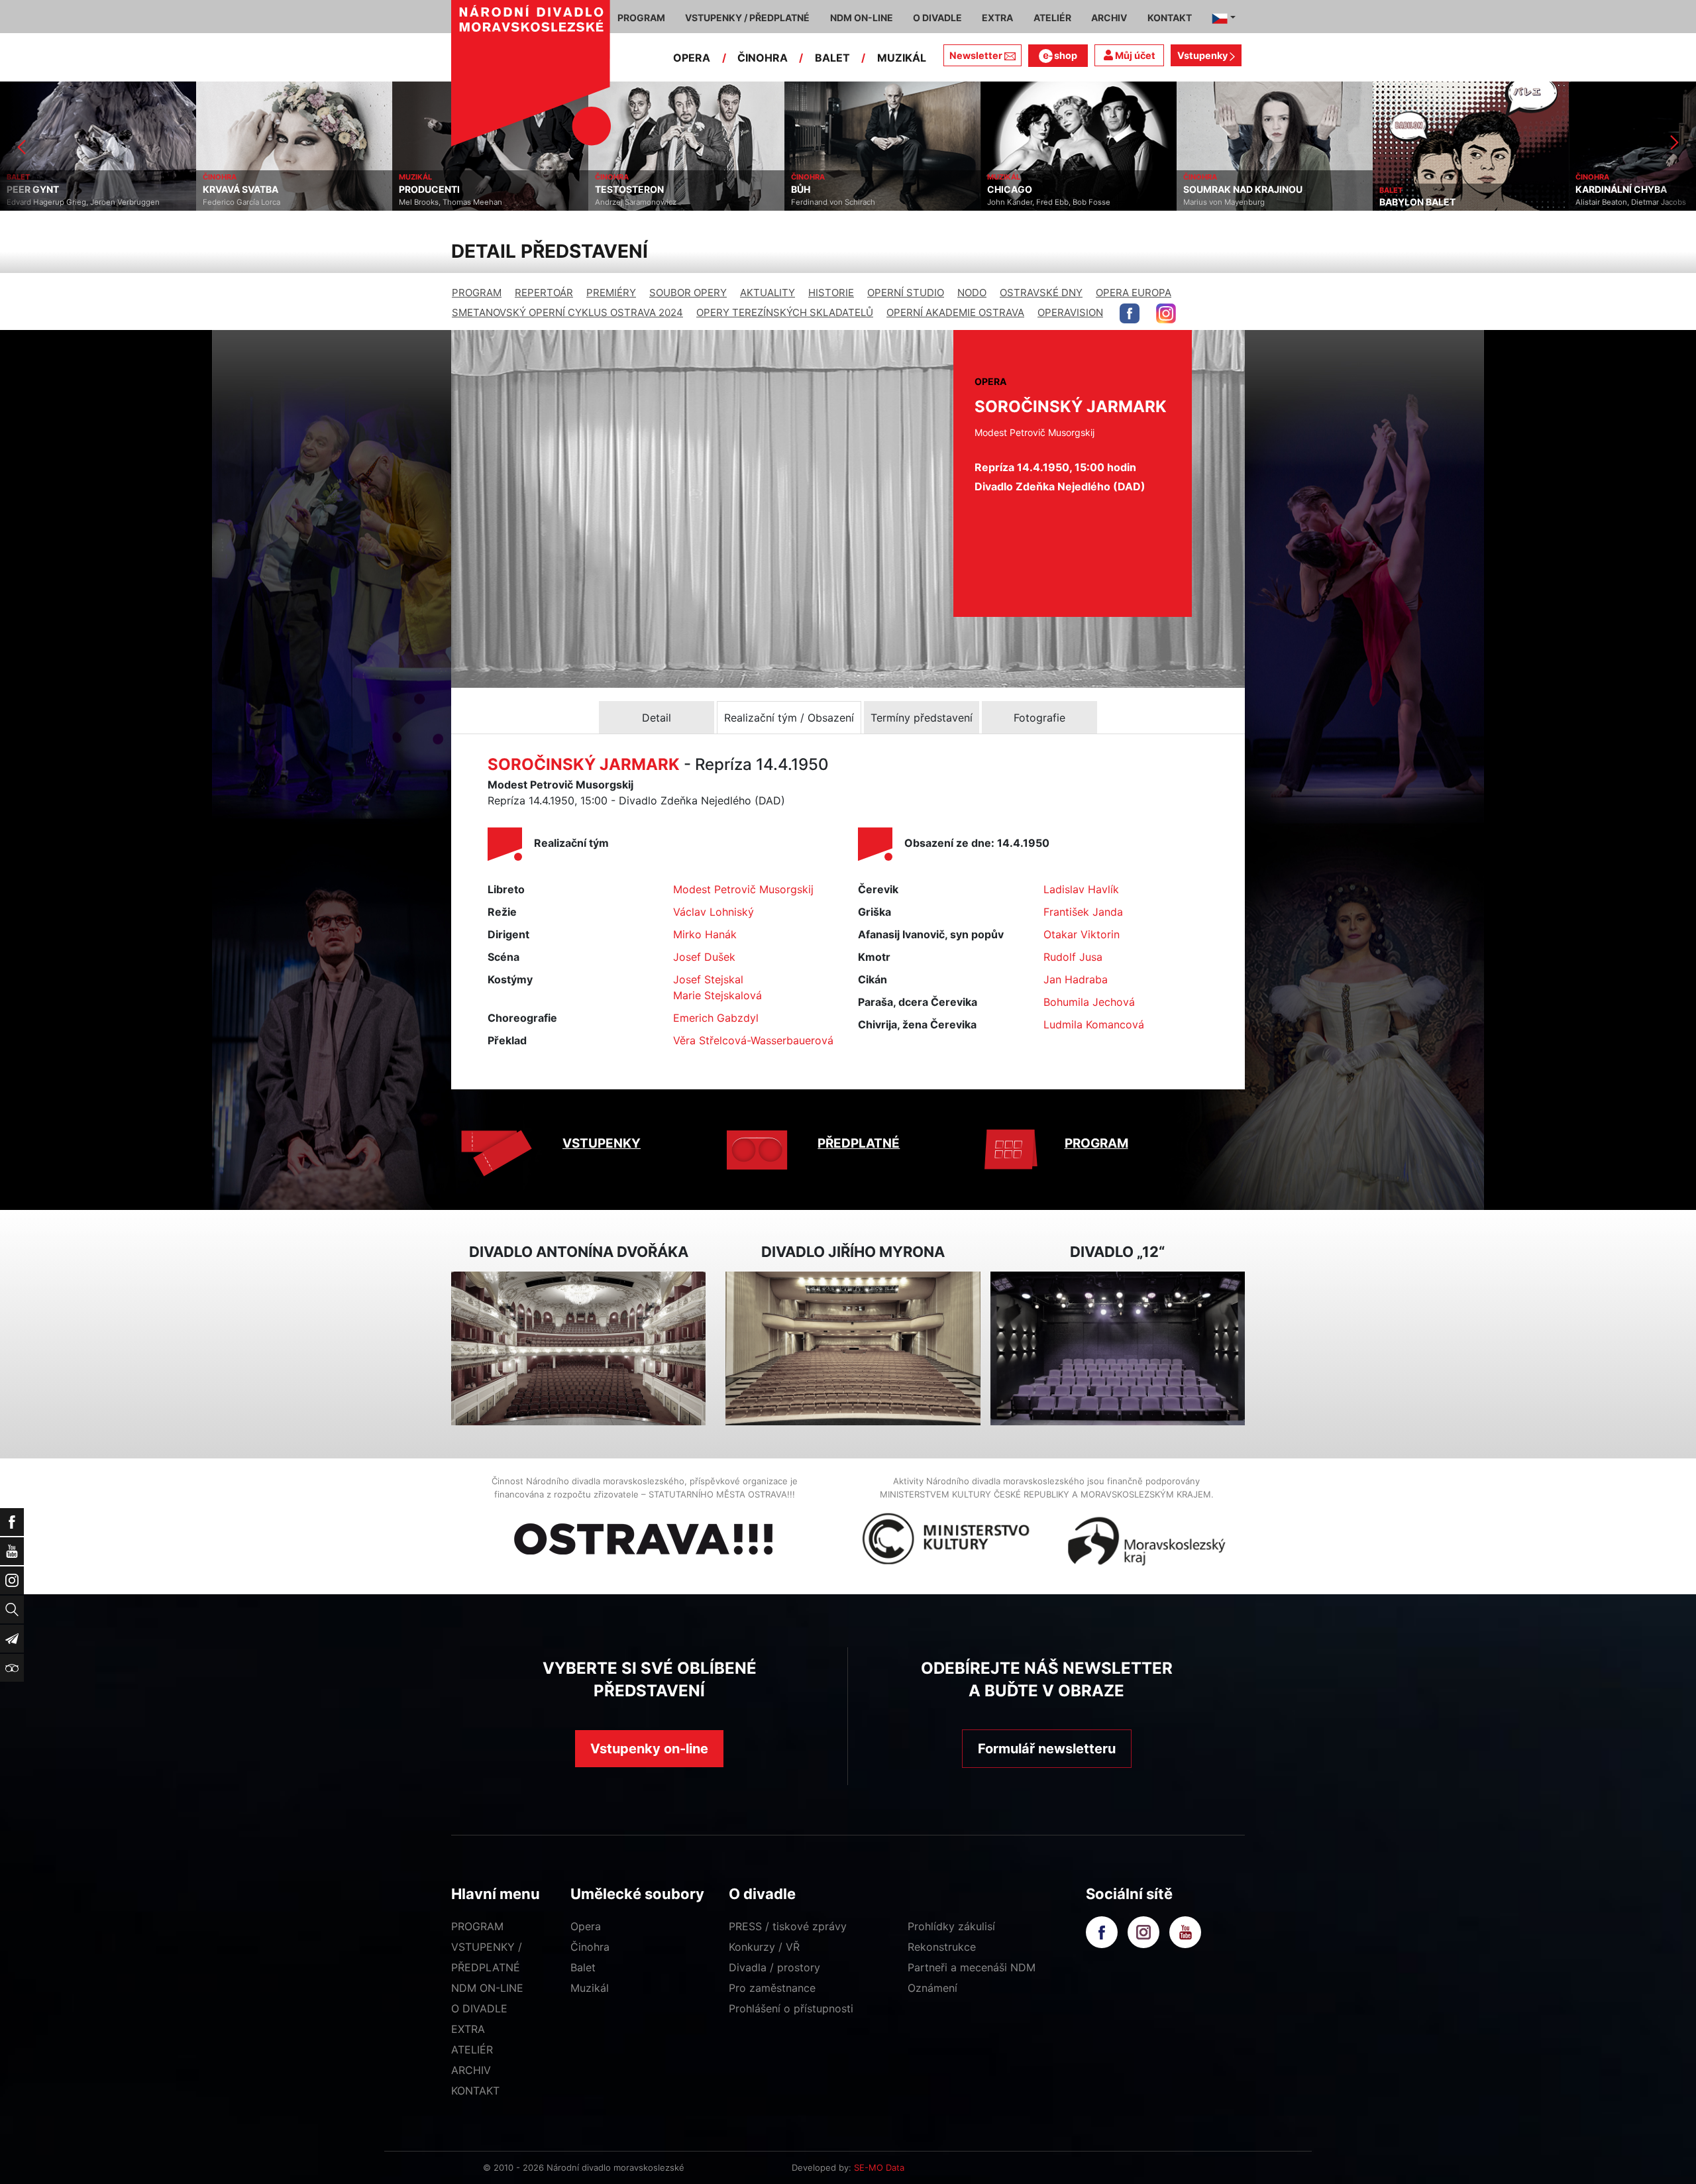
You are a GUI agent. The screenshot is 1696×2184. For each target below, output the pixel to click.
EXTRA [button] (997, 18)
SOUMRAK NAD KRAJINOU (1047, 190)
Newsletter (976, 55)
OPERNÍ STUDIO (906, 293)
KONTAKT (475, 2091)
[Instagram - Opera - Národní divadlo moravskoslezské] (1166, 313)
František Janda (1083, 912)
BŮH (605, 190)
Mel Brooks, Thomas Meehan (254, 202)
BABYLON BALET (1221, 202)
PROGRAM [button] (641, 18)
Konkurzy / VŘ (764, 1947)
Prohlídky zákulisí (951, 1926)
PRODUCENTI (233, 190)
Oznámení (932, 1988)
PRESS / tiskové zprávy (788, 1926)
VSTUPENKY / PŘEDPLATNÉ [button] (747, 18)
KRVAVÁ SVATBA (44, 190)
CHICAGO (814, 190)
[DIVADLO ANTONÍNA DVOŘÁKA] (578, 1349)
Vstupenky (1203, 55)
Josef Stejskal (708, 979)
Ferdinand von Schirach (637, 202)
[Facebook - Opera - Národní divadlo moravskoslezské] (1130, 313)
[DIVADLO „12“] (1118, 1349)
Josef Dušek (704, 957)
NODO (972, 293)
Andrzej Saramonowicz (440, 202)
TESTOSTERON (433, 190)
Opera (586, 1926)
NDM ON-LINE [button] (862, 18)
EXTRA (468, 2029)
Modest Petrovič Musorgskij (743, 889)
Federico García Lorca (45, 202)
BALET (832, 58)
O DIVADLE (479, 2008)
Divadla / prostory (774, 1967)
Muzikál (590, 1988)
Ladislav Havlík (1081, 889)
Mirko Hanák (705, 934)
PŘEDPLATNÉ (859, 1143)
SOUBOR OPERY (688, 293)
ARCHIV (471, 2070)
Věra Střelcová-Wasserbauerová (753, 1040)
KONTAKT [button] (1170, 18)
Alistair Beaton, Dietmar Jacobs (1435, 202)
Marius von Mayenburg (1028, 202)
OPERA (692, 58)
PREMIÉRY (611, 293)
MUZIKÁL (902, 58)
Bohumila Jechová (1089, 1002)
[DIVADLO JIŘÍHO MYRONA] (853, 1349)
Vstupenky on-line (649, 1749)
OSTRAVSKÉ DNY (1041, 293)
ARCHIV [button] (1109, 18)
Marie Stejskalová (717, 995)
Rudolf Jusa (1073, 957)
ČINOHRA (763, 58)
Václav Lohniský (714, 912)
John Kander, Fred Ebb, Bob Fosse (853, 202)
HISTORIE (831, 293)
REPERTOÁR (544, 293)
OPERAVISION (1070, 312)
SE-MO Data (879, 2167)
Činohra (590, 1947)
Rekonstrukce (942, 1947)
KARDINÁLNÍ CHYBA (1425, 190)
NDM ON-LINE (487, 1988)
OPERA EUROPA (1134, 293)
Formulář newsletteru (1047, 1749)
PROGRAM (477, 293)
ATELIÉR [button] (1052, 18)
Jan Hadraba (1076, 979)
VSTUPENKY (602, 1143)
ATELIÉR (472, 2049)
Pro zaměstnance (772, 1988)
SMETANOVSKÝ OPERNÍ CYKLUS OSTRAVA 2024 (567, 312)
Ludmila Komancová (1094, 1024)
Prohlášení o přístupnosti (791, 2008)
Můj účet (1134, 55)
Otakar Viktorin (1082, 934)
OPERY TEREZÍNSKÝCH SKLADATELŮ (785, 312)
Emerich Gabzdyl (716, 1018)
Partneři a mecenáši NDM (972, 1967)
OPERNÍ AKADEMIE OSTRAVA (955, 312)
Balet (583, 1967)
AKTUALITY (768, 293)
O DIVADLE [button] (937, 18)
